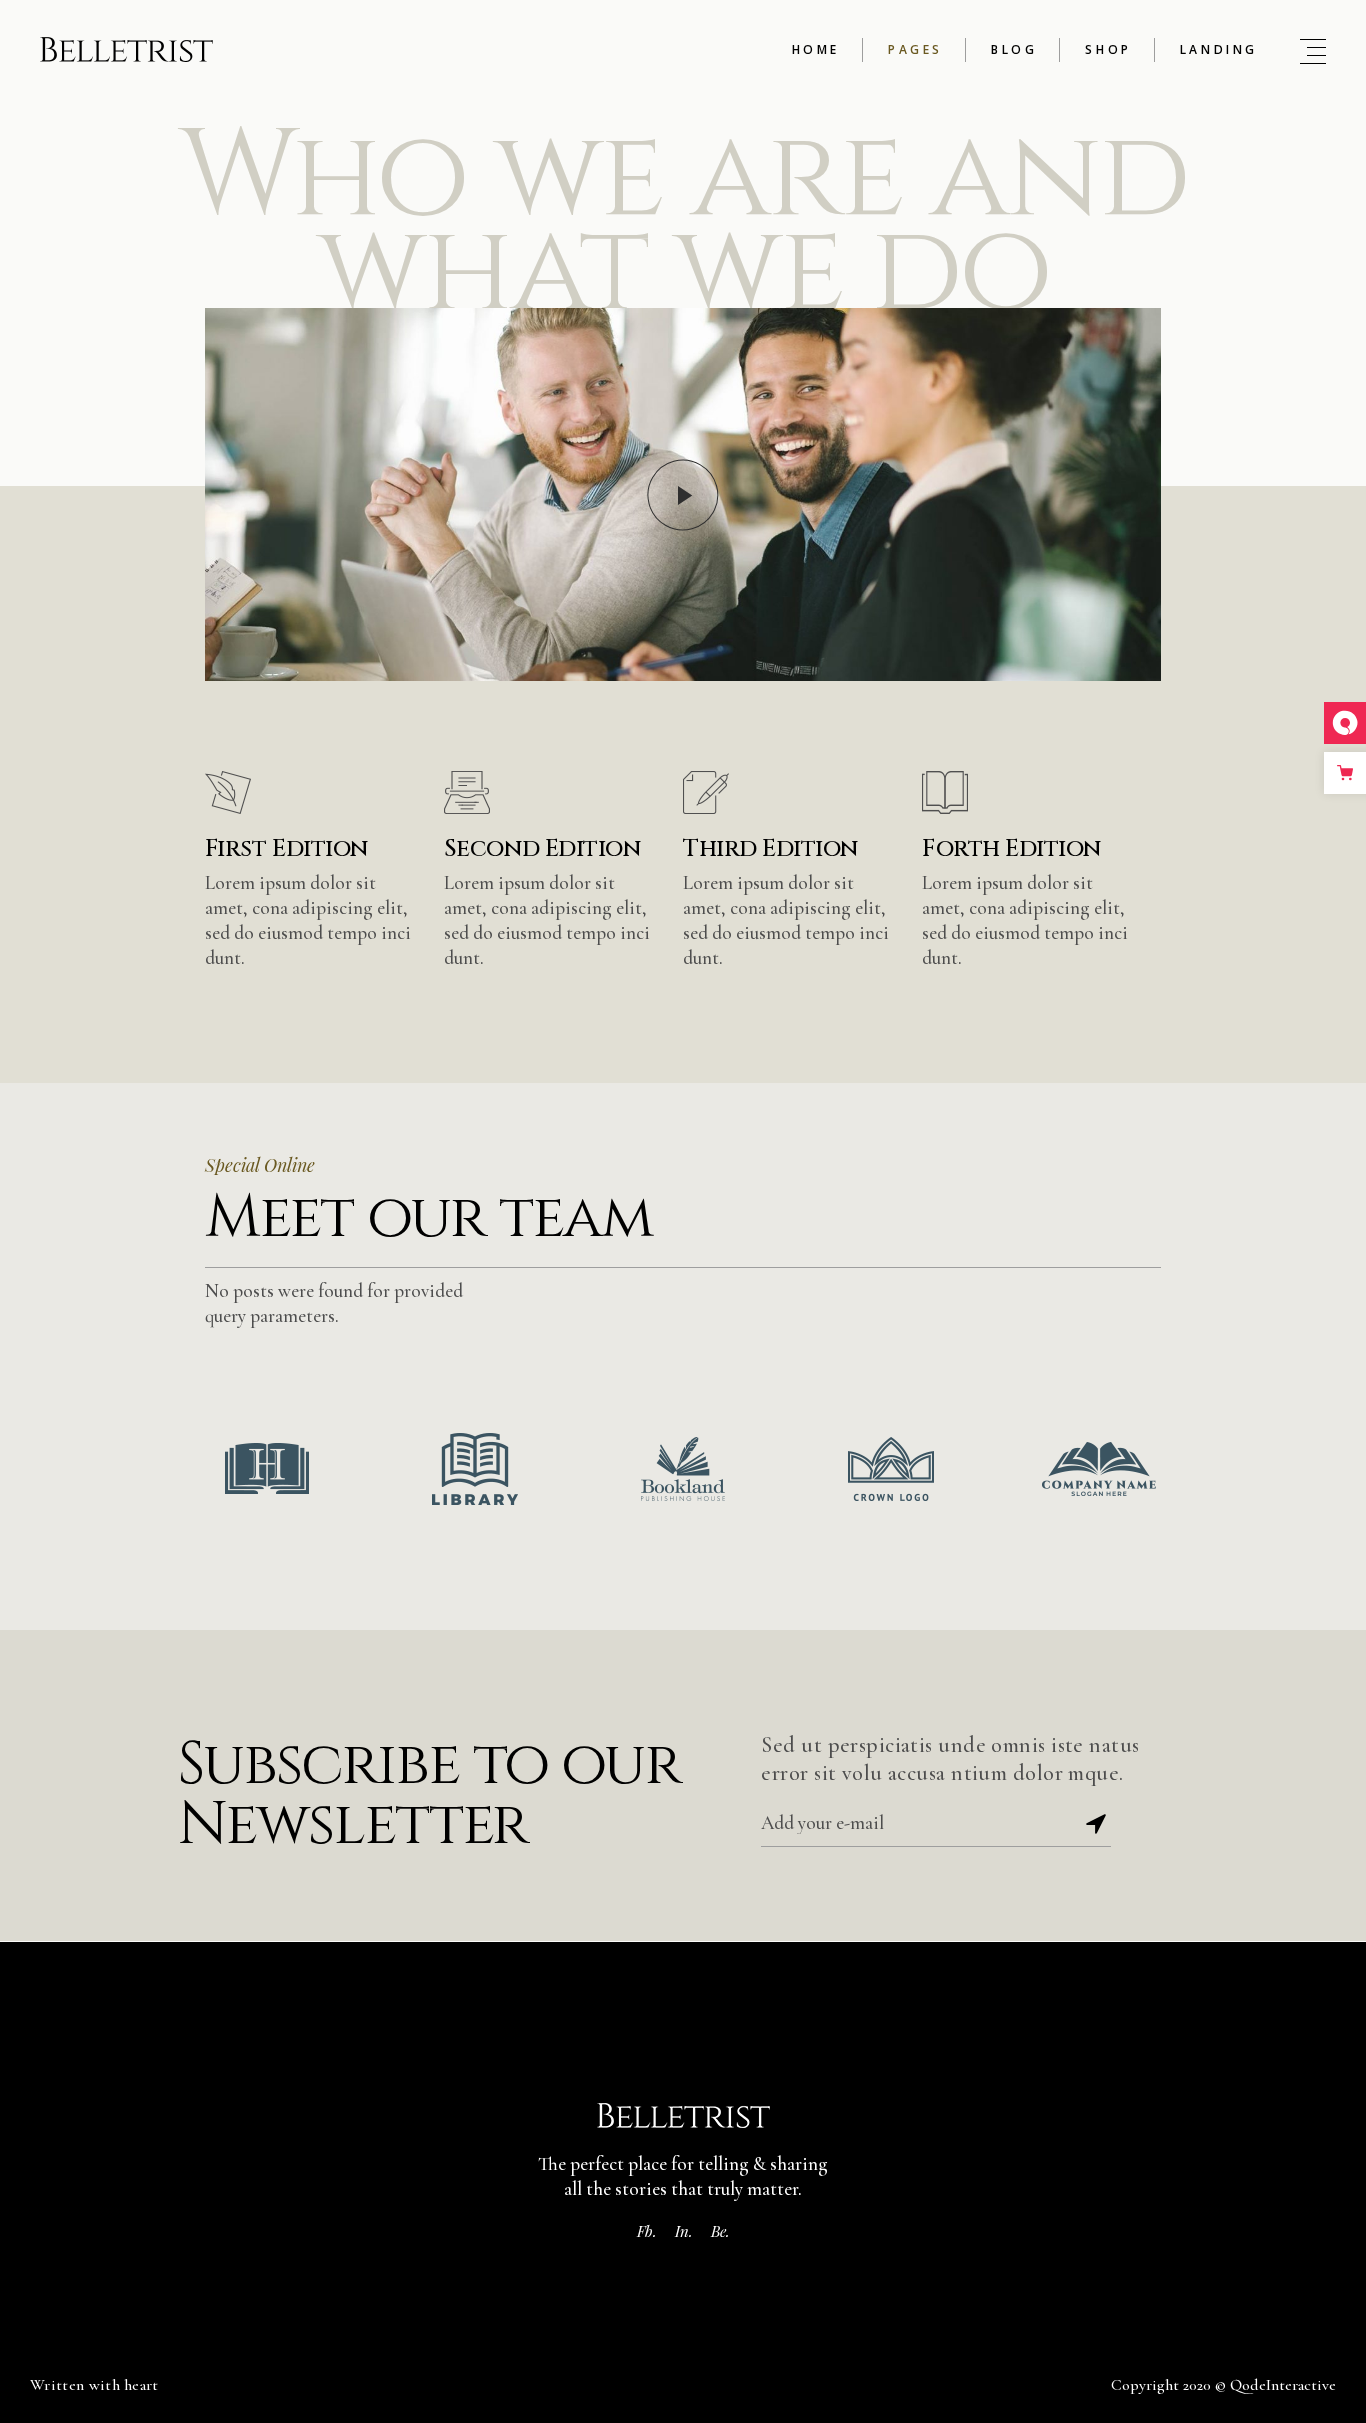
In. (684, 2231)
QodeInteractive (1283, 2385)
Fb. (647, 2231)
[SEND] (1096, 1824)
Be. (720, 2231)
